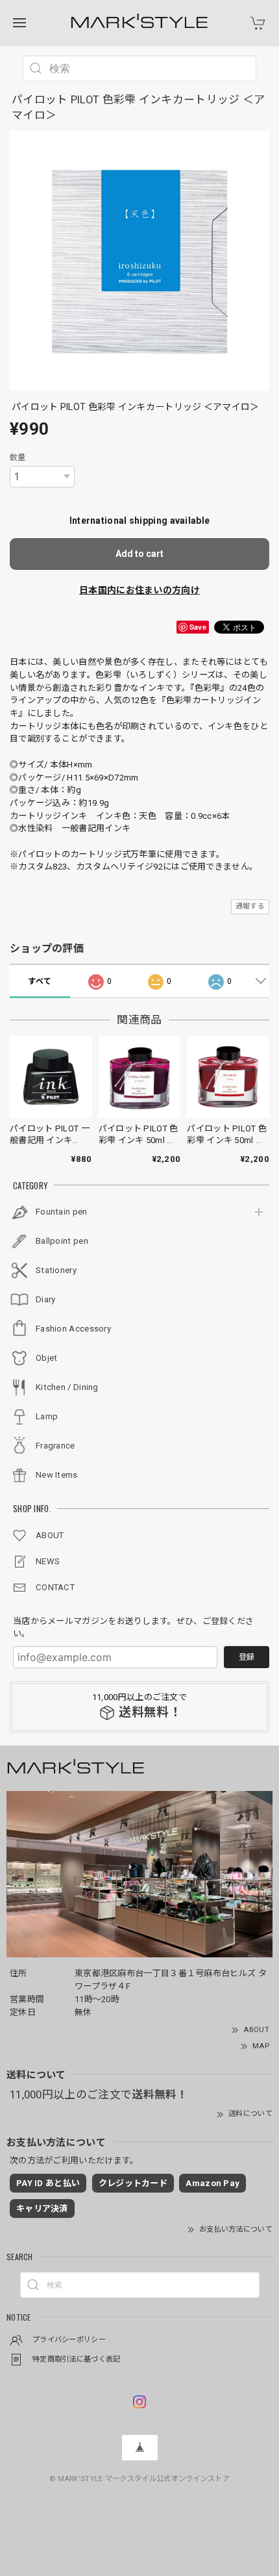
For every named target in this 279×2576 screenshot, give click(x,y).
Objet (47, 1358)
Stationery (56, 1270)
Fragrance (55, 1446)
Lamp (47, 1416)
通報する (250, 906)
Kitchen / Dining (67, 1387)
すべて (40, 981)
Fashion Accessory (73, 1329)
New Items (57, 1475)
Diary (46, 1299)
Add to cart (139, 554)
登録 (247, 1657)
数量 (18, 457)
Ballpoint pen (62, 1241)
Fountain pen (62, 1212)
